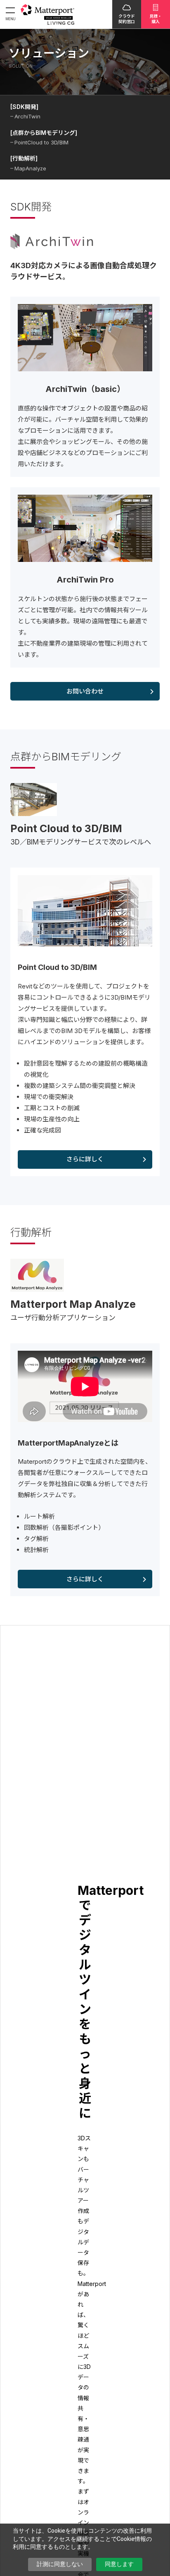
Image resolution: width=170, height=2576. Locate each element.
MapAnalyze (30, 168)
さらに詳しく (85, 1159)
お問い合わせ (85, 691)
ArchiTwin (27, 116)
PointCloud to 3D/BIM (41, 142)
